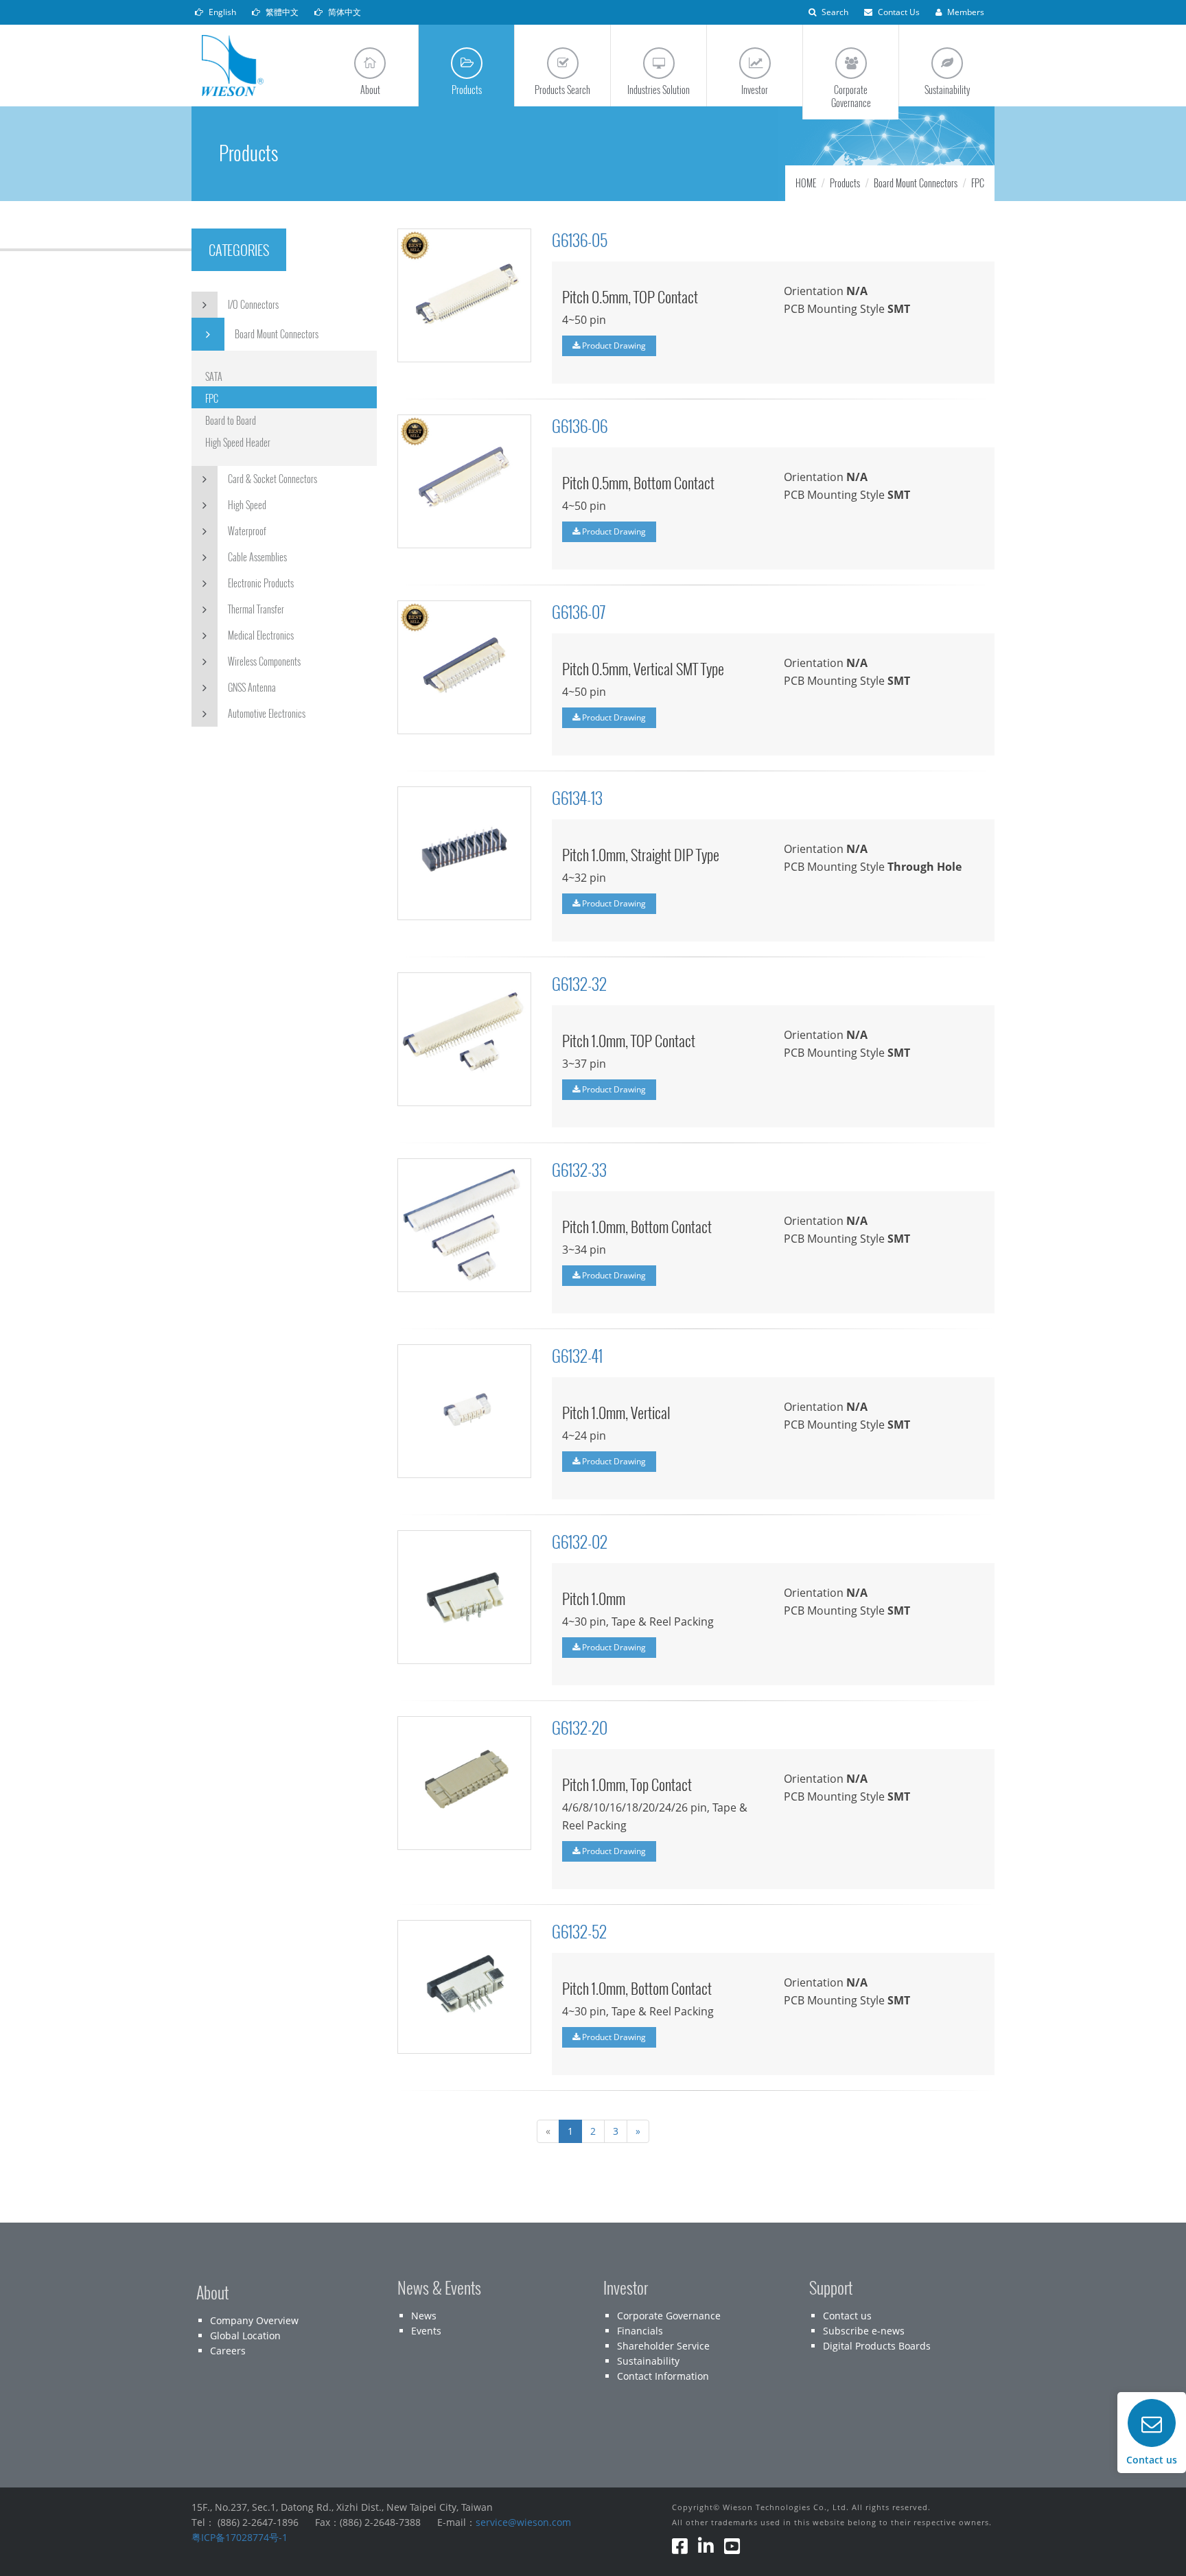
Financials (640, 2331)
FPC (212, 398)
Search (834, 12)
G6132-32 (579, 983)
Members (965, 12)
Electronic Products (261, 583)
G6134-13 (577, 797)
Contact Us (898, 12)
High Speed (247, 505)
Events (426, 2331)
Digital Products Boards (877, 2346)
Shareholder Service (663, 2346)
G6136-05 (580, 239)
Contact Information (663, 2376)
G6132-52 (579, 1931)
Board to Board (231, 420)
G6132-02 (580, 1541)
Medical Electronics (261, 635)
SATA (214, 376)
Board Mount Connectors (277, 334)
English (221, 12)
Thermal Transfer (256, 609)
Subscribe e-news (864, 2331)
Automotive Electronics (267, 713)
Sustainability (648, 2361)
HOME (806, 183)
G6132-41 (577, 1355)
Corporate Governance (669, 2316)
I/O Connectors (253, 304)
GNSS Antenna (252, 687)
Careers (228, 2351)
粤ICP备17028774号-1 (240, 2537)
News (424, 2316)
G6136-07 (579, 611)
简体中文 (344, 12)
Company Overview (254, 2320)
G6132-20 (580, 1727)
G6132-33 (579, 1169)
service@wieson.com (523, 2522)
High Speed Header (238, 442)
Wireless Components (264, 661)
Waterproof (247, 531)
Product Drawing (613, 346)
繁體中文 (281, 12)
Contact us (847, 2316)
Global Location (245, 2335)
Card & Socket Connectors (272, 479)
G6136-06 (580, 425)
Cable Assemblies (257, 557)
